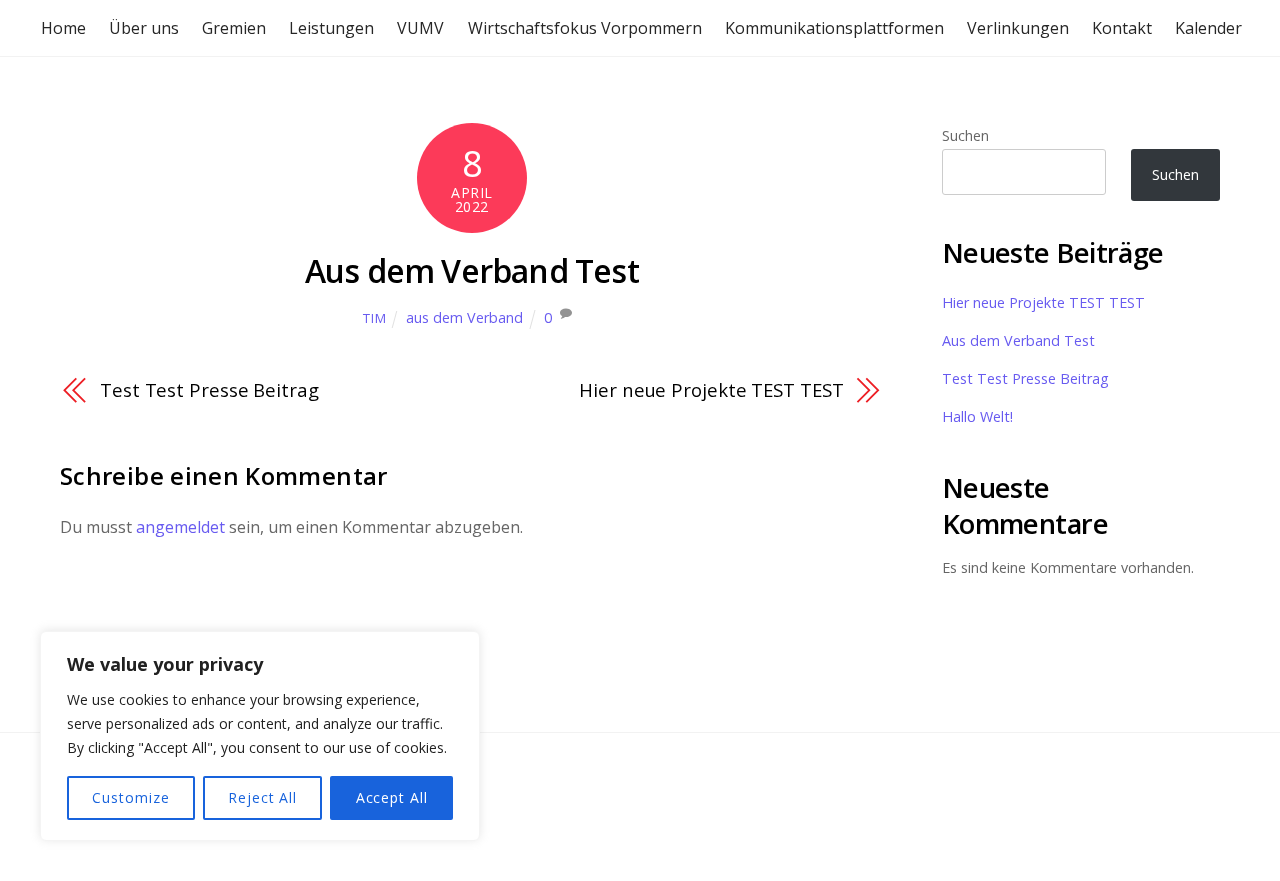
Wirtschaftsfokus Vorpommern (585, 28)
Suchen (965, 135)
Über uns (144, 28)
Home (63, 28)
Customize (130, 797)
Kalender (1208, 28)
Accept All (392, 797)
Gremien (234, 28)
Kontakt (1122, 28)
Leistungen (331, 28)
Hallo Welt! (977, 416)
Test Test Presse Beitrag (209, 389)
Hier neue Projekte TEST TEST (711, 389)
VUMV (420, 28)
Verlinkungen (1018, 28)
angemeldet (180, 527)
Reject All (262, 797)
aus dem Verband (464, 317)
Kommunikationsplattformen (834, 28)
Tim (374, 318)
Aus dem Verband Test (472, 270)
